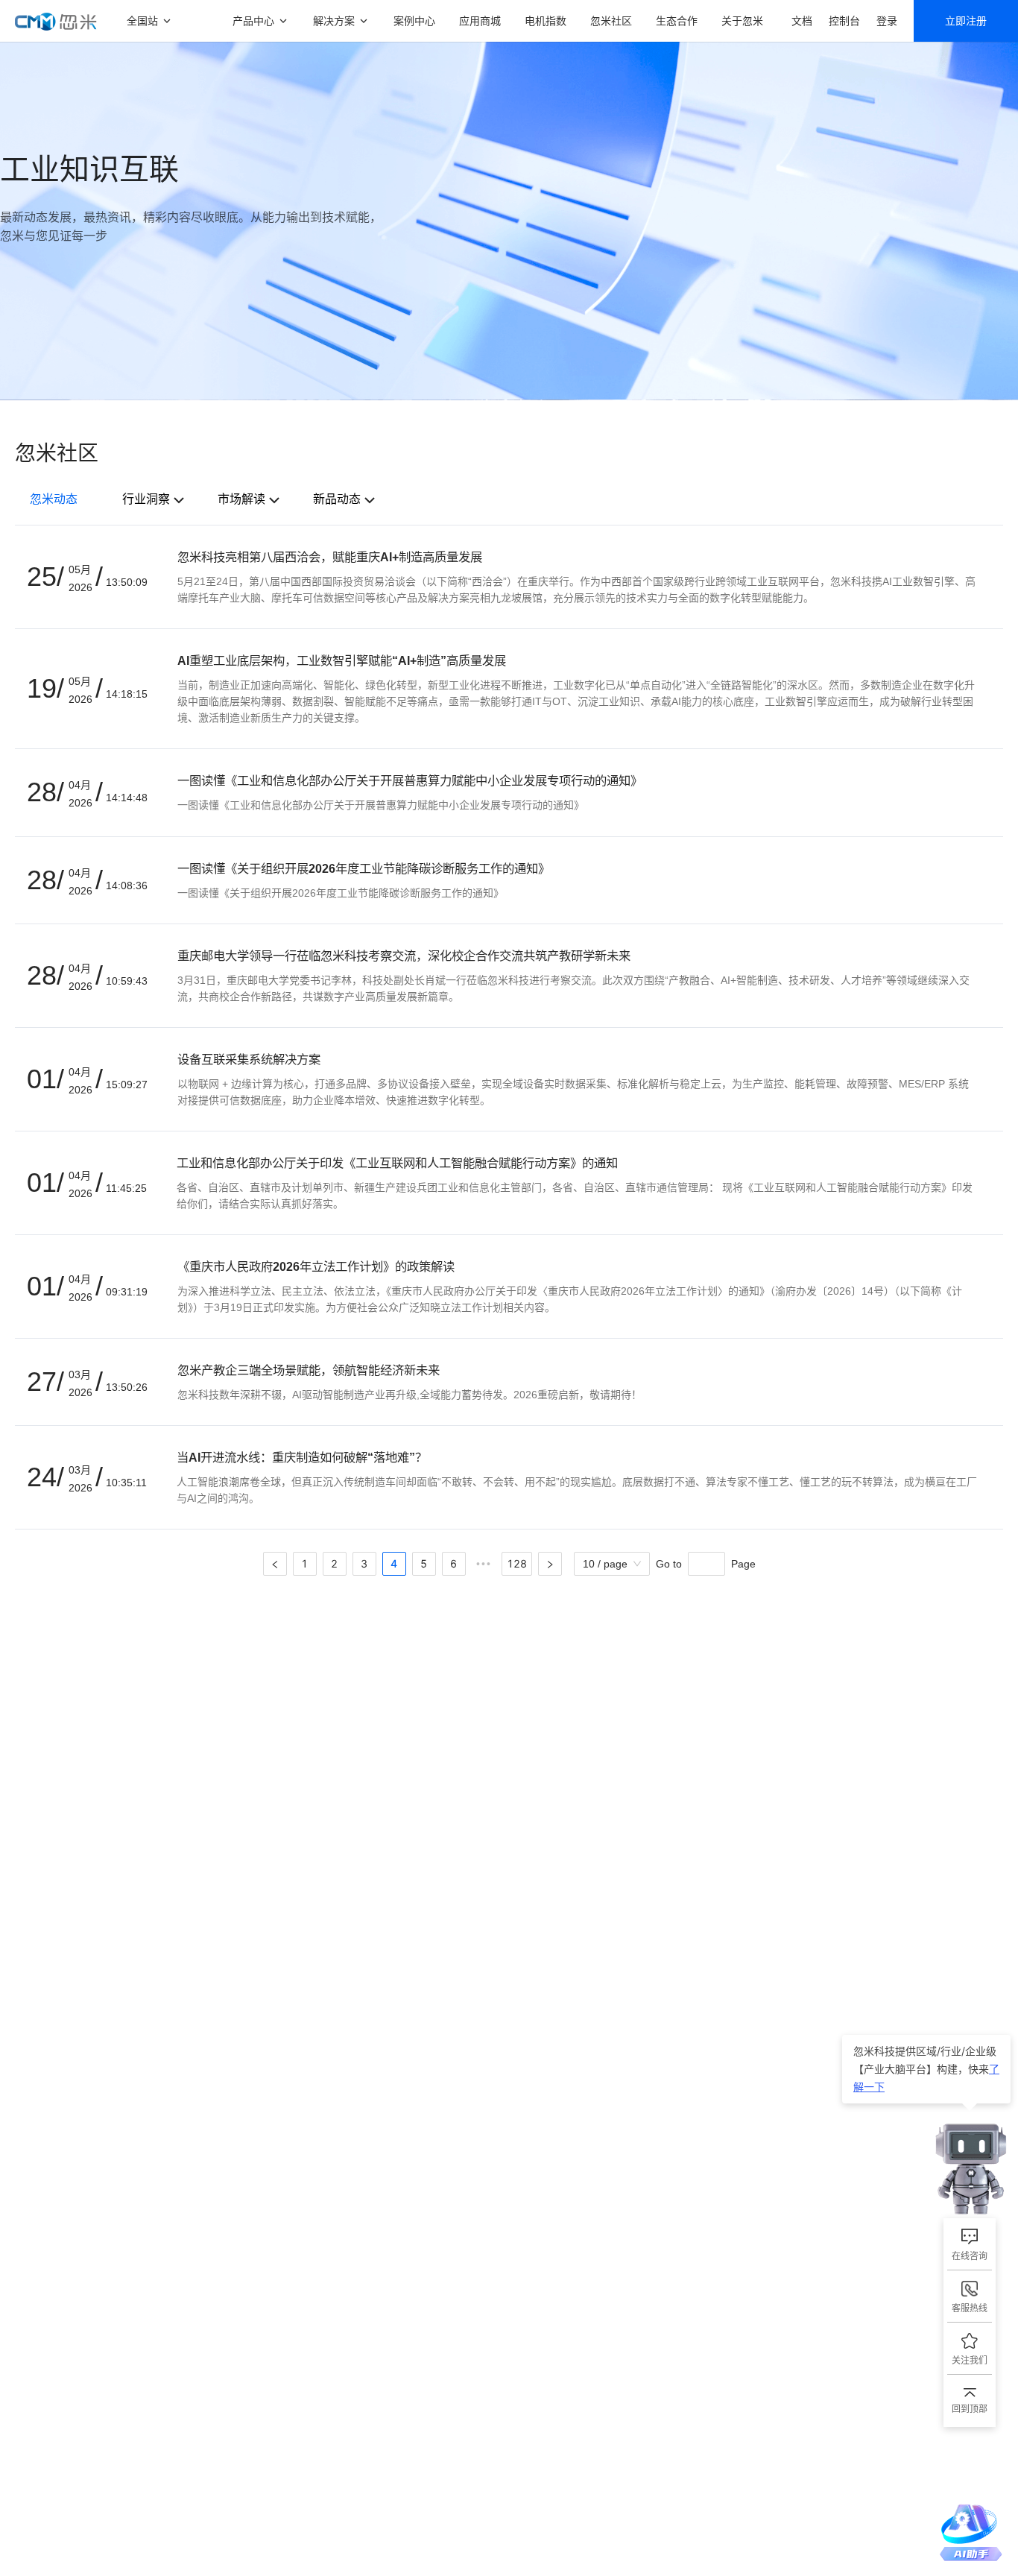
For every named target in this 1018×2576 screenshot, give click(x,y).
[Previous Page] (275, 1564)
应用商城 (480, 20)
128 (517, 1563)
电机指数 (546, 20)
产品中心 (253, 20)
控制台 (844, 20)
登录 (887, 20)
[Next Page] (550, 1564)
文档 (802, 20)
